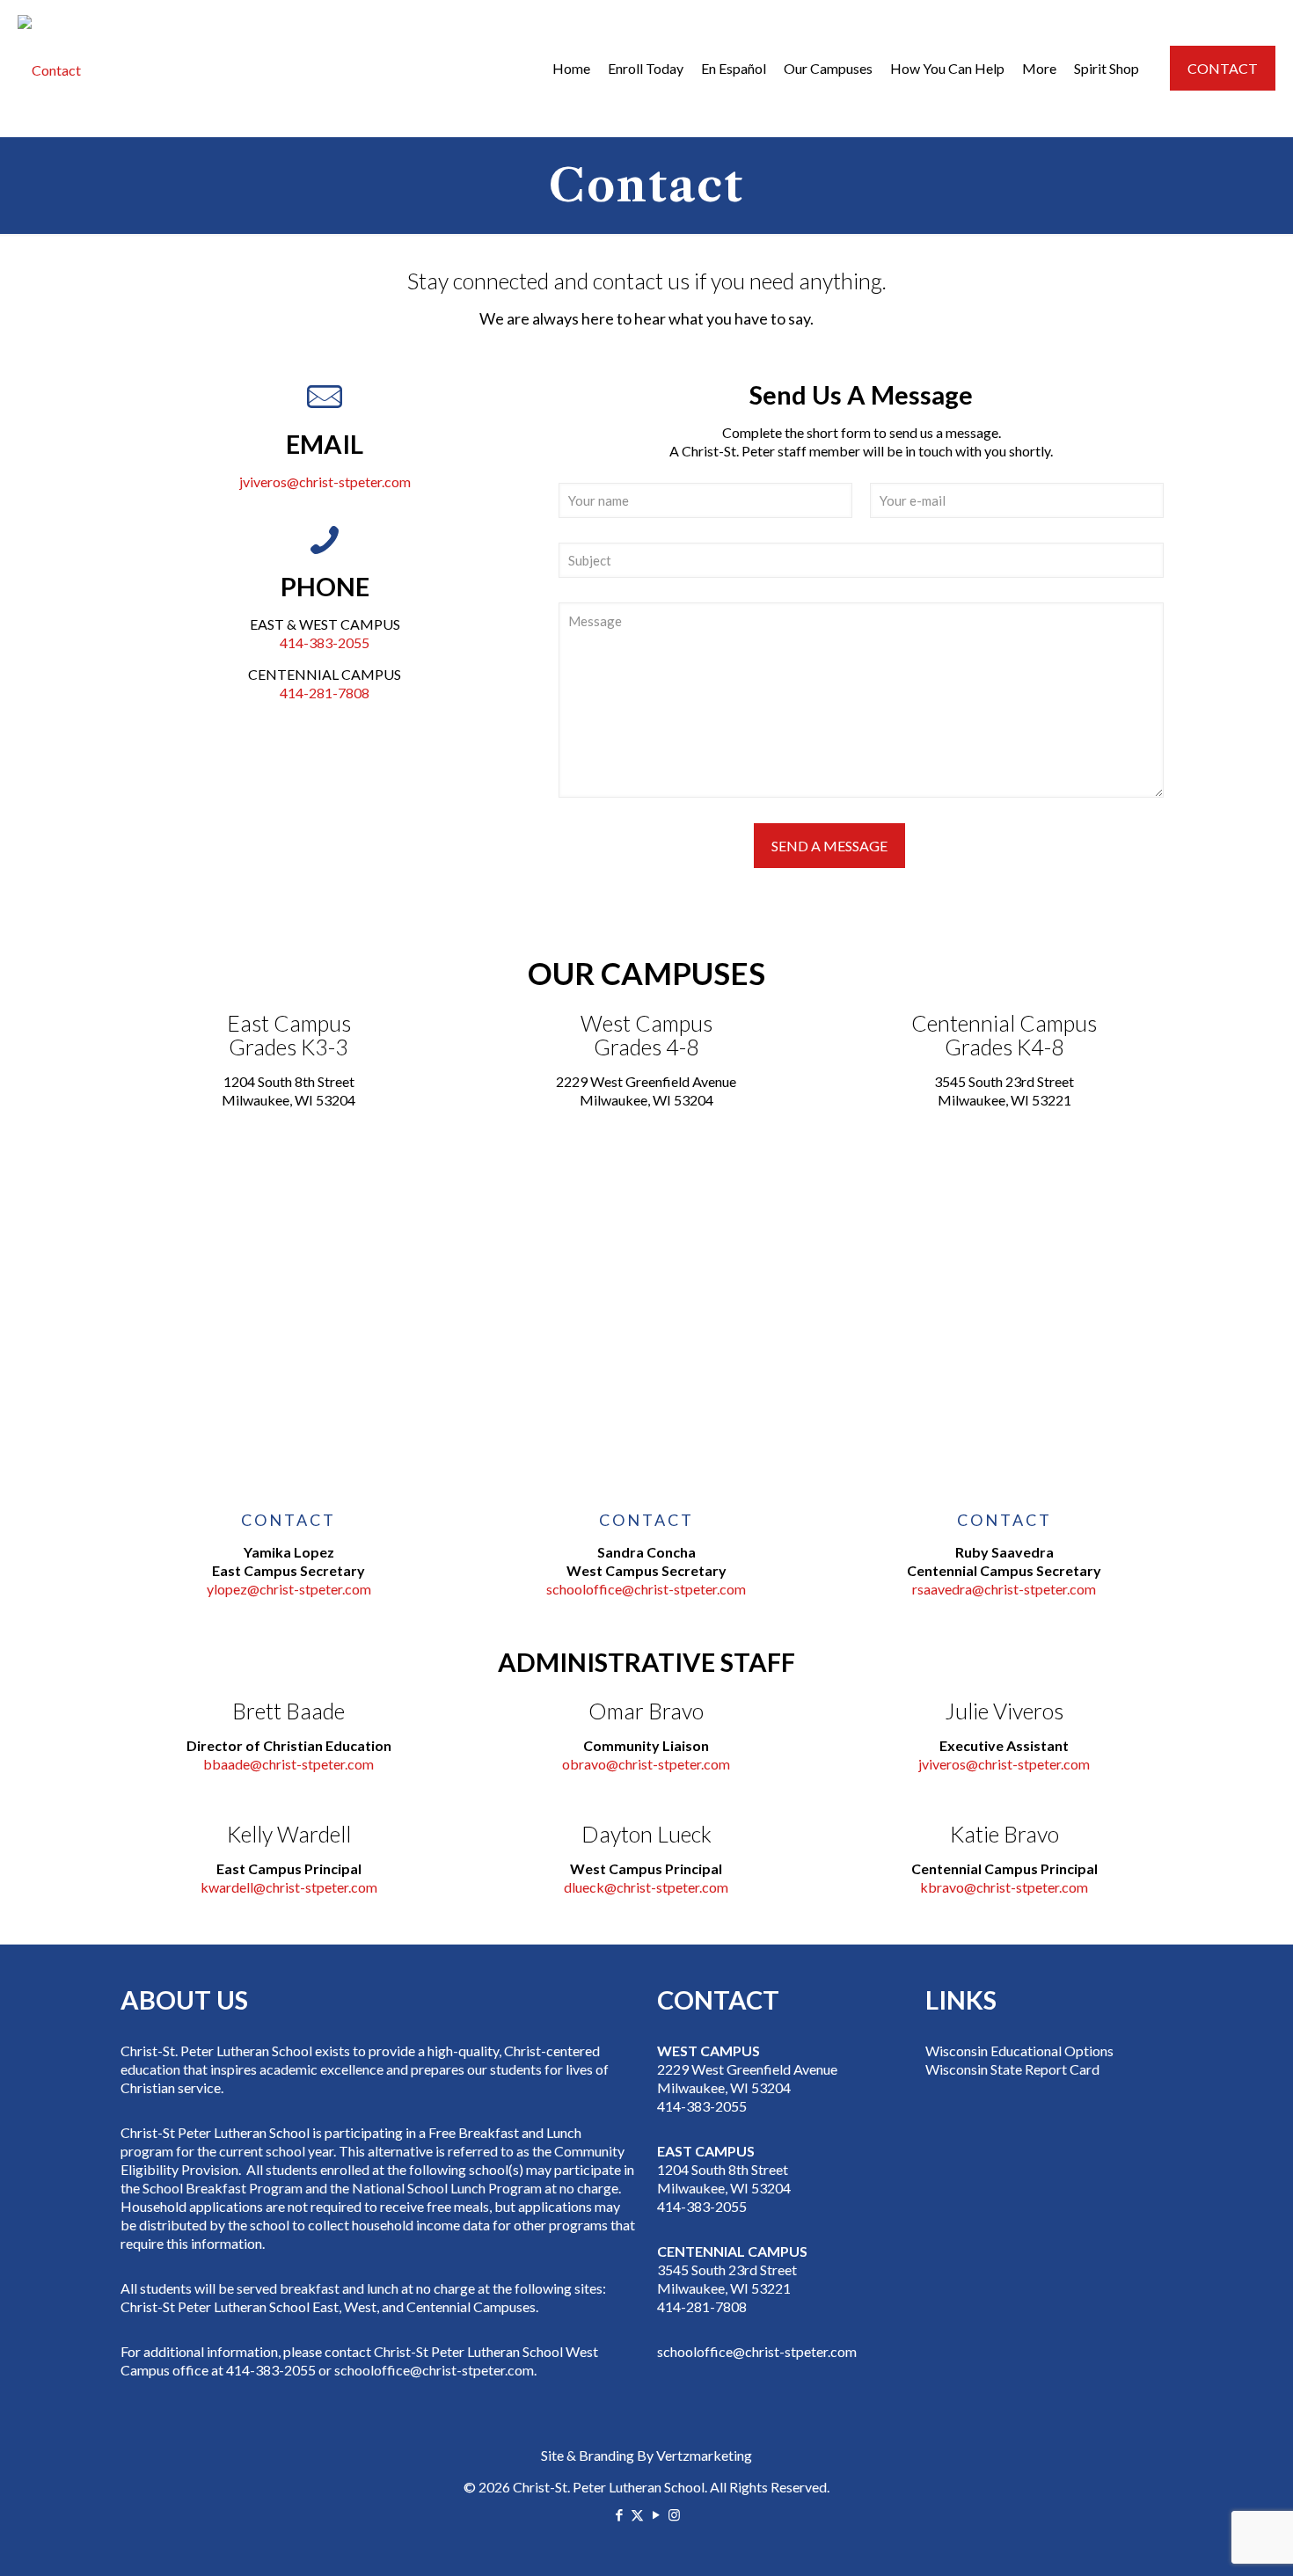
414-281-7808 (325, 693)
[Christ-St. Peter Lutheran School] (49, 68)
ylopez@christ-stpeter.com (289, 1589)
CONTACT (1223, 68)
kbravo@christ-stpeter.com (1004, 1887)
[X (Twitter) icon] (637, 2514)
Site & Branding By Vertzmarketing (646, 2455)
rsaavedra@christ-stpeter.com (1004, 1589)
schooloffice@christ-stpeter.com (646, 1589)
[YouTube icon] (656, 2514)
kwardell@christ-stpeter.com (289, 1887)
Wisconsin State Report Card (1012, 2069)
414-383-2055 (325, 642)
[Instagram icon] (674, 2514)
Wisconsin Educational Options (1019, 2051)
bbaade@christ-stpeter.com (289, 1764)
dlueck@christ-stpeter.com (646, 1887)
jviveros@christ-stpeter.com (325, 482)
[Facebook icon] (619, 2514)
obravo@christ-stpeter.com (646, 1764)
